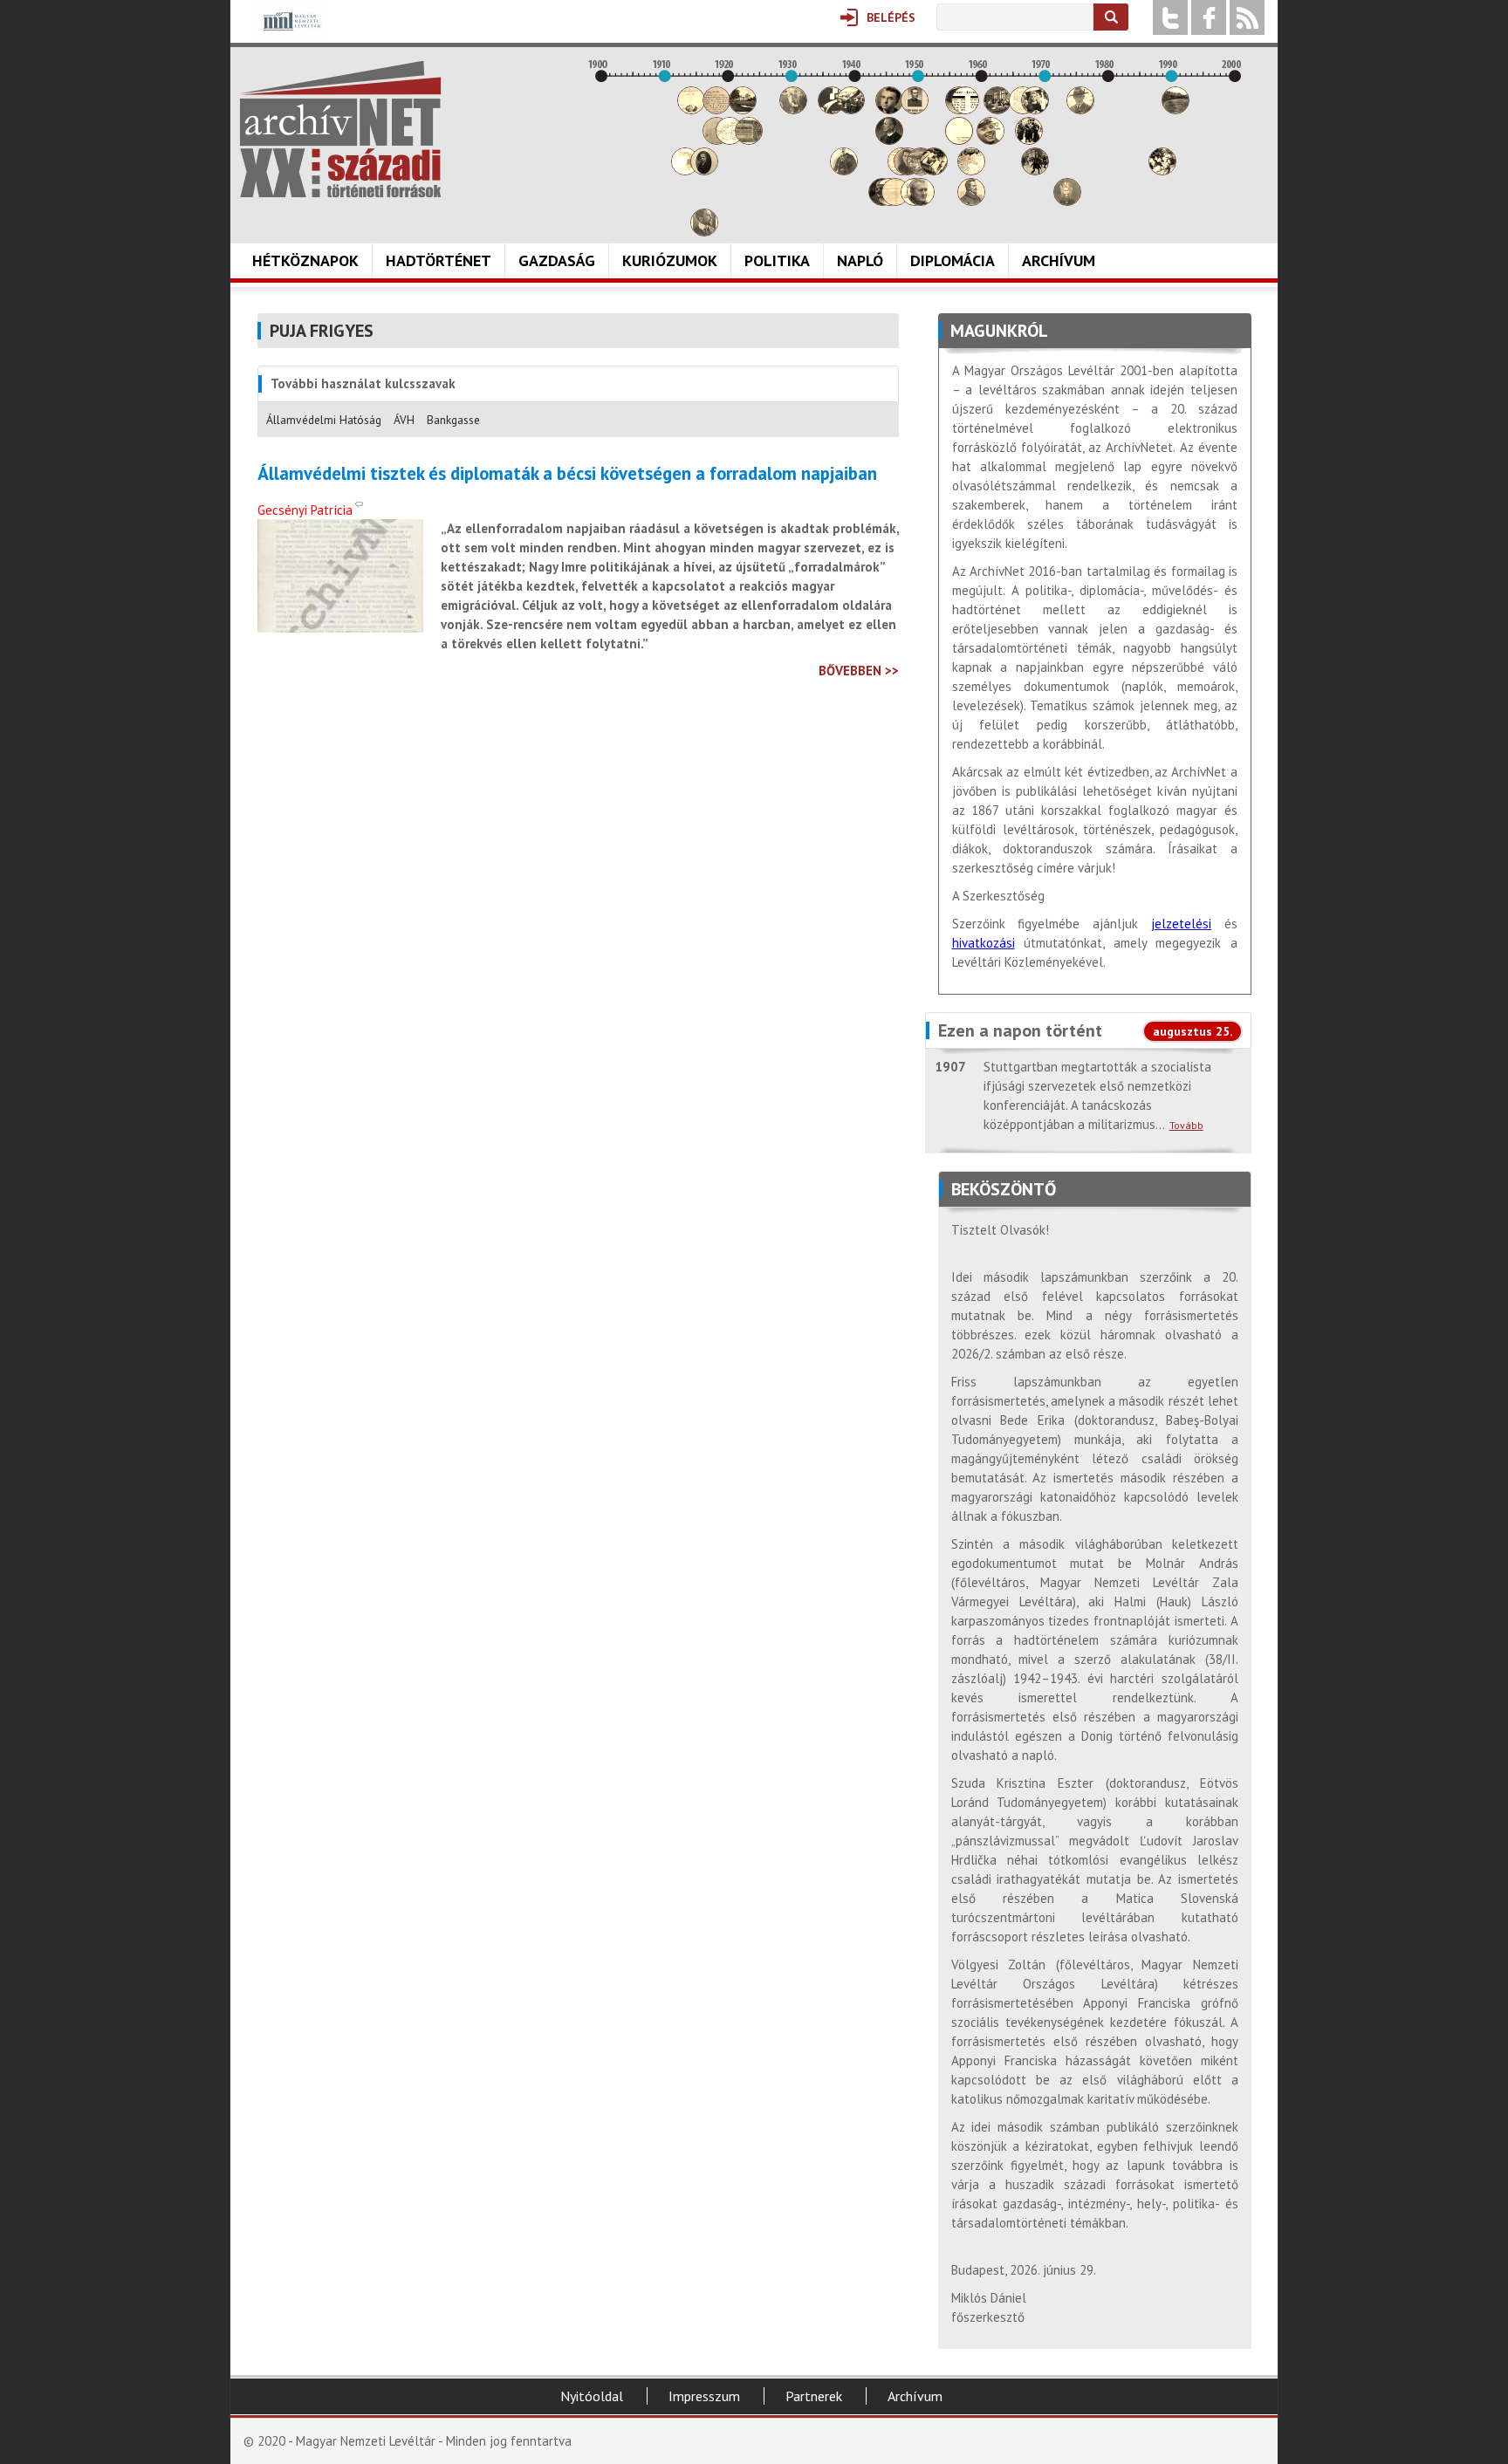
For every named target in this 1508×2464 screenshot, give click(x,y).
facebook (1209, 17)
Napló (860, 260)
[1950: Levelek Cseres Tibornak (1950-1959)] (921, 201)
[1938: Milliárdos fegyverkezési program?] (844, 171)
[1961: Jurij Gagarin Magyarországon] (990, 140)
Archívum (1059, 260)
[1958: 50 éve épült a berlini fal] (971, 171)
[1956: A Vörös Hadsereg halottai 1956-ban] (959, 140)
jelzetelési (1181, 924)
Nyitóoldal (592, 2396)
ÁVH (404, 420)
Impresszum (704, 2396)
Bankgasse (453, 420)
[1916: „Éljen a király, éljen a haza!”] (704, 232)
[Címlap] (340, 129)
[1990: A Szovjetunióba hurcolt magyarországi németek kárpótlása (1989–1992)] (1176, 110)
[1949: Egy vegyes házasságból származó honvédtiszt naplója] (915, 110)
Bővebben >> (859, 671)
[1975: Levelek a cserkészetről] (1080, 110)
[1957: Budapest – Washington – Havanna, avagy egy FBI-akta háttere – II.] (965, 110)
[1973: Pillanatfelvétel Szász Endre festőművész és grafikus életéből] (1067, 201)
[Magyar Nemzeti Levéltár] (290, 34)
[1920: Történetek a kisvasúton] (730, 140)
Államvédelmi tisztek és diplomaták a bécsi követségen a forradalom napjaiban (567, 474)
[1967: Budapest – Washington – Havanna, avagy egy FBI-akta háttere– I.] (1029, 140)
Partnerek (814, 2396)
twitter (1170, 17)
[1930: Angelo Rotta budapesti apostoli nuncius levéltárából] (793, 110)
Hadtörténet (439, 260)
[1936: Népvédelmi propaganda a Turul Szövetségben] (832, 110)
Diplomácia (953, 260)
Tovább (1186, 1125)
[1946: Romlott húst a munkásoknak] (895, 201)
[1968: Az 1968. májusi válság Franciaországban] (1035, 171)
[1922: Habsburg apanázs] (743, 110)
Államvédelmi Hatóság (324, 420)
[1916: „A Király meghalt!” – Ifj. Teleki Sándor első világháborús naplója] (704, 171)
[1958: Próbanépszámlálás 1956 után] (971, 201)
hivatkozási (984, 943)
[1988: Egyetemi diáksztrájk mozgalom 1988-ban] (1162, 171)
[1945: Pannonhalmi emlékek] (889, 140)
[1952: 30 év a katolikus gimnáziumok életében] (934, 171)
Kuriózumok (670, 260)
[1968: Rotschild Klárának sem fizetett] (1035, 110)
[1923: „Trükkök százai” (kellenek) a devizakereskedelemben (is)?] (749, 140)
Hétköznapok (305, 260)
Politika (777, 260)
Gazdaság (557, 260)
